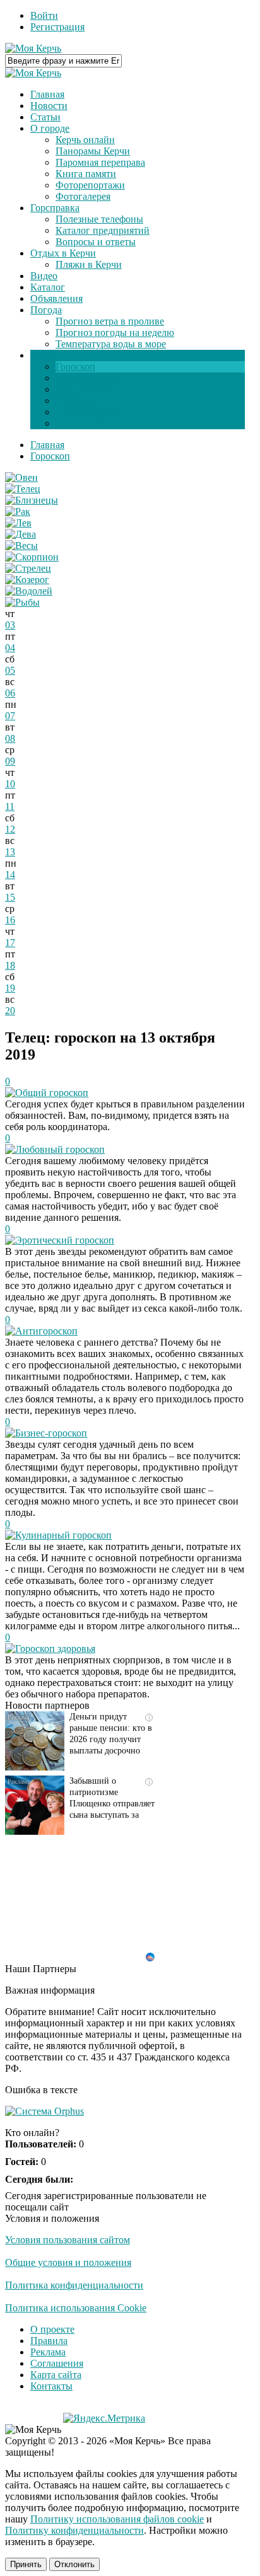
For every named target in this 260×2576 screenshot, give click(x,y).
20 (10, 1011)
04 (10, 648)
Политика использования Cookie (76, 2308)
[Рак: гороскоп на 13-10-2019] (18, 511)
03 (10, 625)
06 (10, 693)
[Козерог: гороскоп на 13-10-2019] (27, 580)
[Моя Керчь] (33, 48)
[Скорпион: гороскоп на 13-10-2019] (32, 557)
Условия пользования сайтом (68, 2240)
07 (10, 716)
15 (10, 897)
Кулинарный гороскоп (63, 1535)
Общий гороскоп (52, 1093)
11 (10, 806)
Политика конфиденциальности (74, 2285)
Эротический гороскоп (65, 1240)
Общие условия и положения (68, 2262)
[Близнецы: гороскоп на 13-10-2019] (32, 500)
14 (10, 875)
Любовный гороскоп (60, 1149)
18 (10, 965)
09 (10, 761)
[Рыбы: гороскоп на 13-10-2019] (22, 602)
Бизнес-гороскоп (51, 1433)
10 (10, 784)
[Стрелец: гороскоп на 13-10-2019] (28, 568)
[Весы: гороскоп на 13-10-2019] (21, 546)
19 (10, 988)
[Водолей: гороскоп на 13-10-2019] (29, 591)
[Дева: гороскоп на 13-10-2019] (21, 534)
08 (10, 738)
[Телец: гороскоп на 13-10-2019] (23, 489)
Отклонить (74, 2564)
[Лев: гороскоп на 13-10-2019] (18, 523)
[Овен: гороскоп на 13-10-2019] (21, 477)
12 (10, 829)
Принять (26, 2564)
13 (10, 852)
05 (10, 670)
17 (10, 943)
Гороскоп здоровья (55, 1649)
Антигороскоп (46, 1331)
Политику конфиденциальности (74, 2530)
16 (10, 920)
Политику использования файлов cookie (117, 2519)
